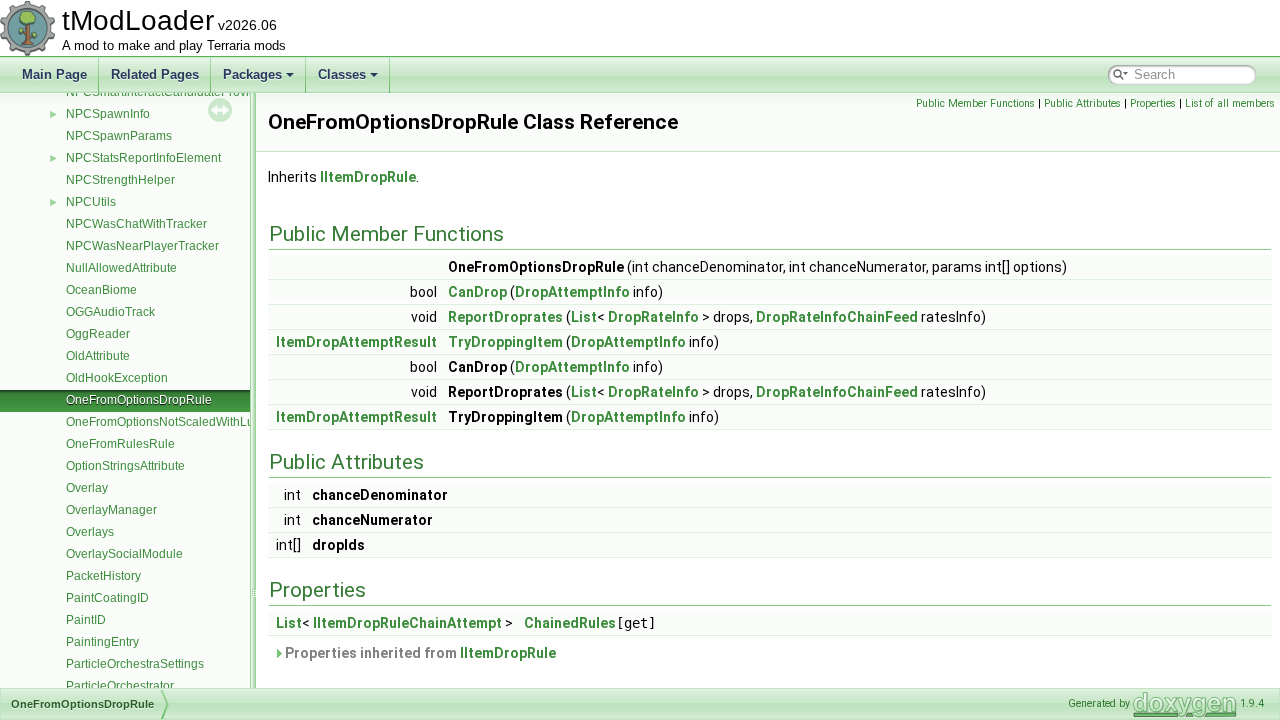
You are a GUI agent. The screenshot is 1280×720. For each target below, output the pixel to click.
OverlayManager (111, 510)
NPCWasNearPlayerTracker (142, 246)
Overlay (87, 488)
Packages (252, 74)
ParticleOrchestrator (120, 686)
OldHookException (117, 378)
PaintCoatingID (107, 598)
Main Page (54, 74)
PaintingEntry (102, 642)
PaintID (86, 620)
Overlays (90, 532)
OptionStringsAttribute (125, 466)
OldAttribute (98, 356)
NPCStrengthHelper (120, 180)
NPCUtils (91, 202)
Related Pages (155, 74)
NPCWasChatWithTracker (136, 224)
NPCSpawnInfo (108, 114)
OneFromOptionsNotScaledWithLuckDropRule (192, 422)
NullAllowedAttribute (121, 268)
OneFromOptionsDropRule (139, 400)
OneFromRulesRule (120, 444)
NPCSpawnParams (119, 136)
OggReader (98, 334)
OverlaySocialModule (124, 554)
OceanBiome (101, 290)
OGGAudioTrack (110, 312)
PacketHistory (103, 576)
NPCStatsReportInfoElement (143, 158)
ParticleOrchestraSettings (135, 664)
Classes (342, 74)
